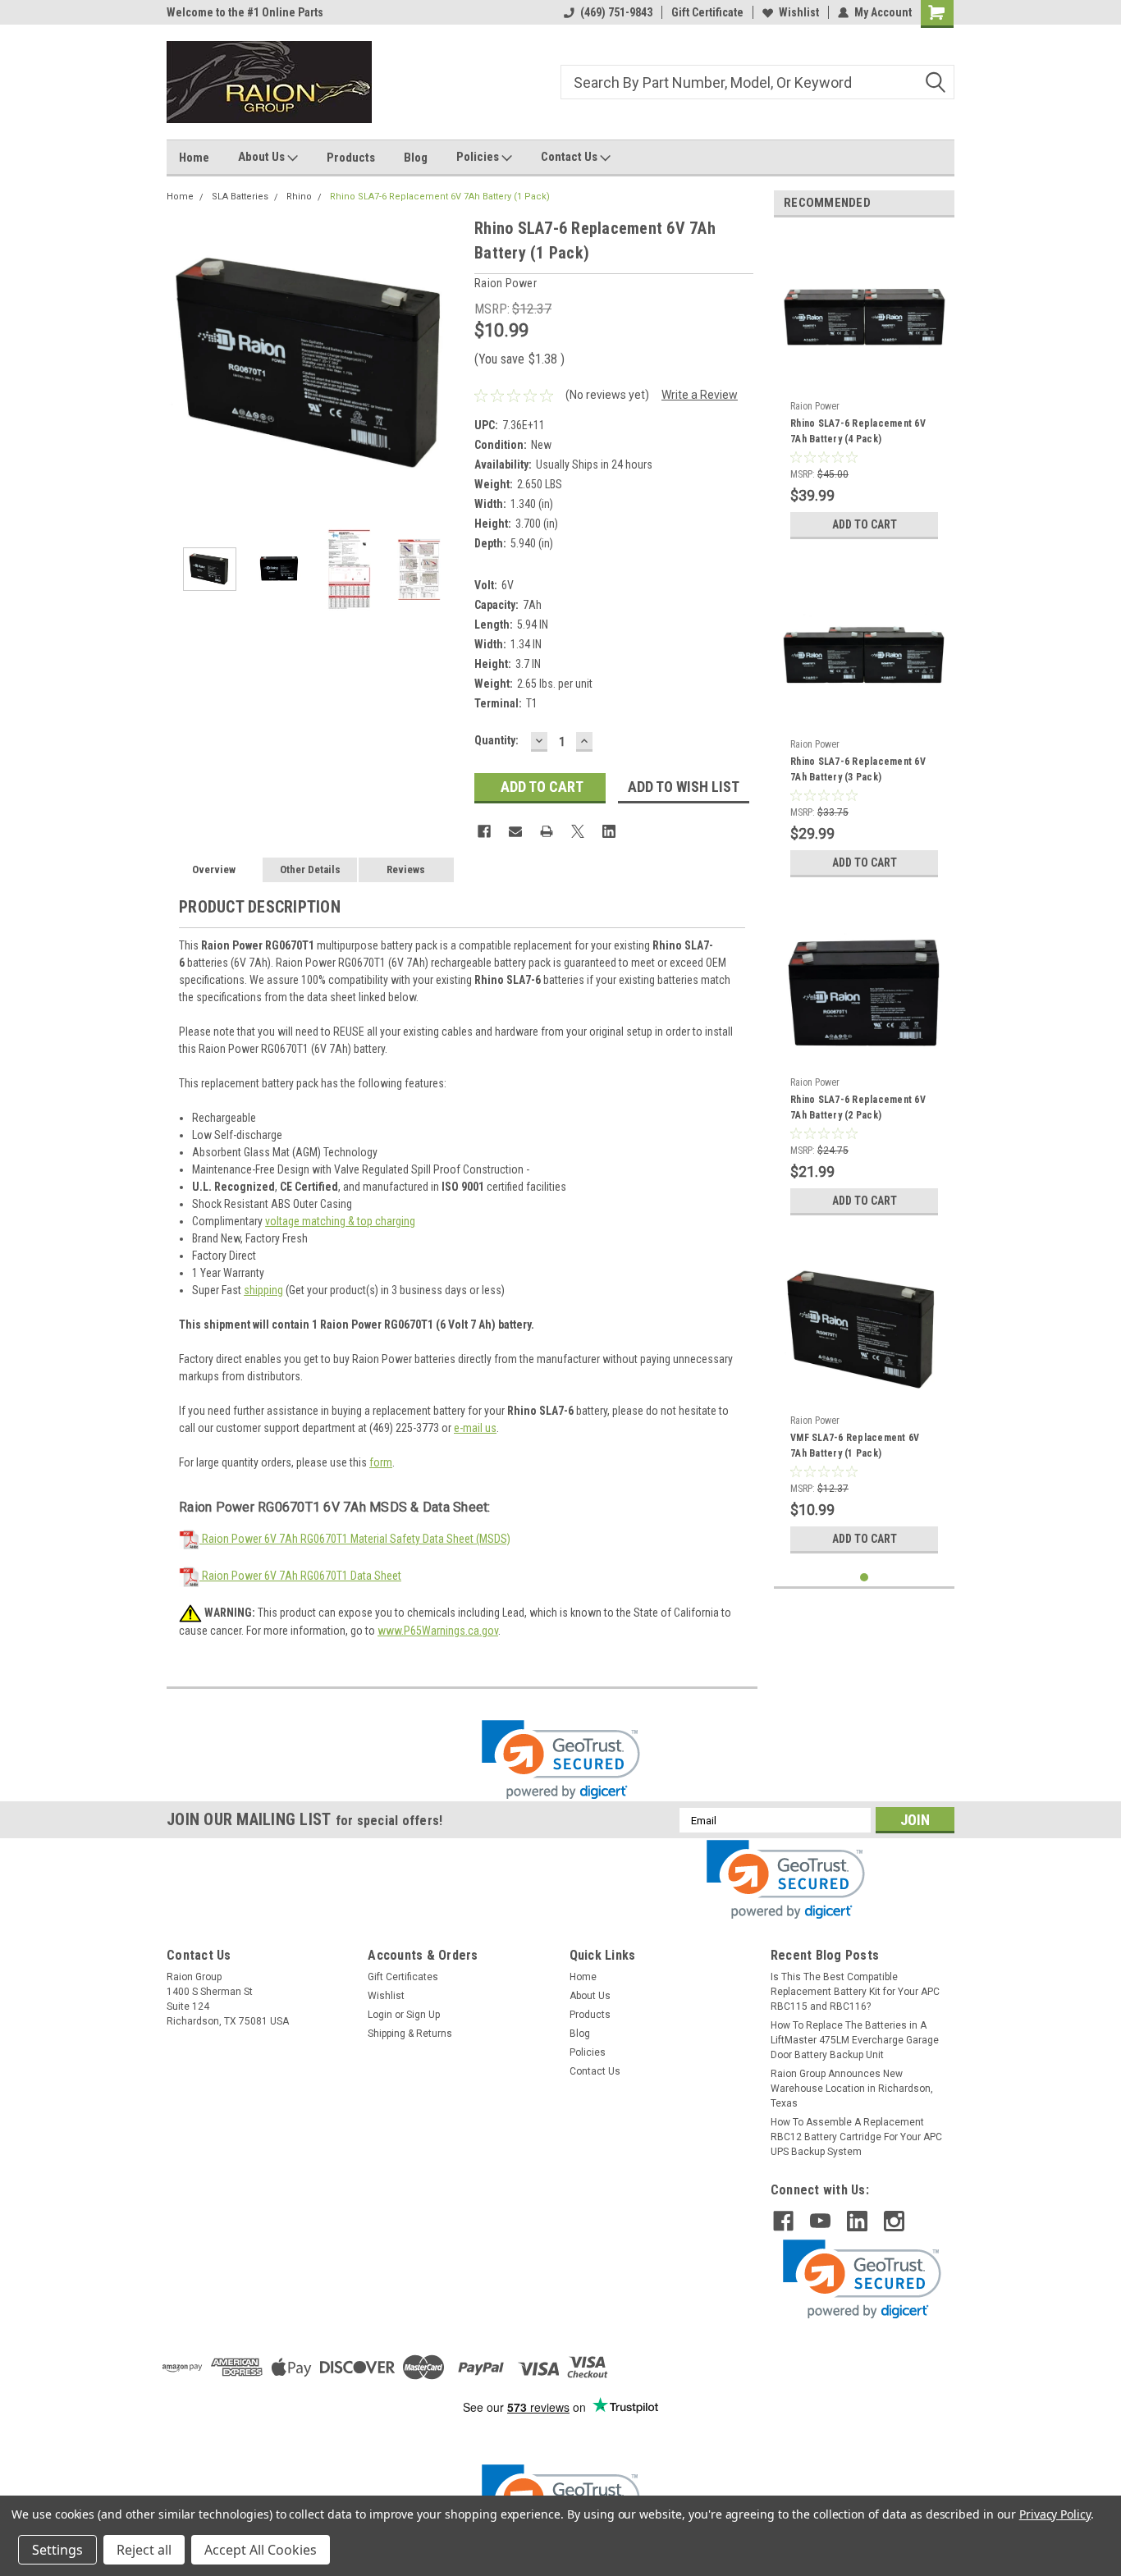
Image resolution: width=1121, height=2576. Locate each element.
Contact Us (570, 157)
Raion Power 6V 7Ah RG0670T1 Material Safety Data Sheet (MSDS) (355, 1539)
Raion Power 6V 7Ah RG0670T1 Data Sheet (300, 1576)
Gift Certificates (403, 1977)
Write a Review (700, 395)
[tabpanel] (864, 389)
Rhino (299, 197)
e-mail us (475, 1428)
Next (446, 363)
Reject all (144, 2550)
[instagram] (894, 2221)
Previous (183, 363)
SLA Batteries (240, 197)
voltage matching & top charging (340, 1221)
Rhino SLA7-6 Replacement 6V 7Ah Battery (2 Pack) (858, 1107)
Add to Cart (865, 524)
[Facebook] (484, 831)
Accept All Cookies (261, 2550)
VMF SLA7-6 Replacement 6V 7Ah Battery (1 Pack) (855, 1446)
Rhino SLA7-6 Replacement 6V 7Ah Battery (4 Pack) (858, 431)
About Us (263, 157)
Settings (57, 2550)
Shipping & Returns (410, 2034)
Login (380, 2015)
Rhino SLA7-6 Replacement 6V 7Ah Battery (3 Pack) (858, 769)
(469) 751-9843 (616, 12)
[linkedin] (857, 2221)
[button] (561, 1760)
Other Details (310, 869)
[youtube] (820, 2221)
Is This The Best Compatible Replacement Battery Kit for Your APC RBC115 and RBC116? (855, 1992)
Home (194, 158)
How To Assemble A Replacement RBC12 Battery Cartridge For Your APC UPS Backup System (856, 2137)
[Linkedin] (609, 831)
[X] (578, 831)
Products (351, 158)
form (381, 1462)
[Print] (547, 831)
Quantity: (496, 740)
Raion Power (815, 406)
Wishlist (799, 12)
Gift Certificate (707, 12)
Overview (214, 869)
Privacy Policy (1055, 2514)
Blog (416, 158)
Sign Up (423, 2015)
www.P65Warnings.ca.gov (438, 1631)
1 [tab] (865, 1578)
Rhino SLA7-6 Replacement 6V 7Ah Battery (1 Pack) (440, 197)
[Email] (515, 831)
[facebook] (783, 2221)
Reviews (406, 869)
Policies (479, 157)
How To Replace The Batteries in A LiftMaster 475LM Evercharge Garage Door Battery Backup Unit (855, 2040)
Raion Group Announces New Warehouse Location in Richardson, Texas (852, 2089)
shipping (263, 1290)
